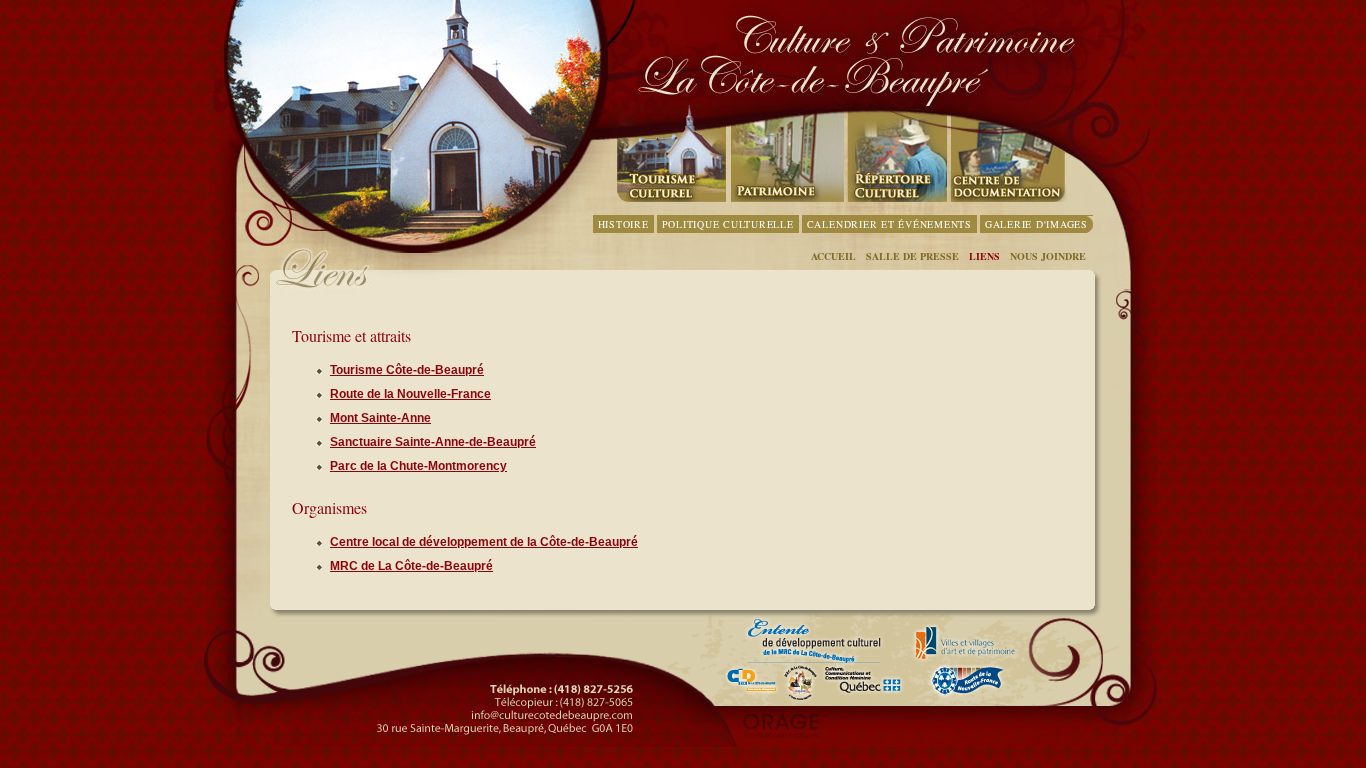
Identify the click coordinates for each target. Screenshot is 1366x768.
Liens (984, 256)
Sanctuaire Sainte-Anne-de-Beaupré (433, 442)
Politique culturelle (728, 224)
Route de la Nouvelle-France (410, 394)
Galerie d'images (1036, 224)
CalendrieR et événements (889, 224)
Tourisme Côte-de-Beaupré (407, 370)
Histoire (623, 224)
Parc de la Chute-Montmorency (418, 466)
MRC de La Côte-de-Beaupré (411, 566)
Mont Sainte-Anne (380, 418)
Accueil (833, 256)
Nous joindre (1048, 256)
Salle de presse (912, 256)
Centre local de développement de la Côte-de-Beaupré (484, 542)
